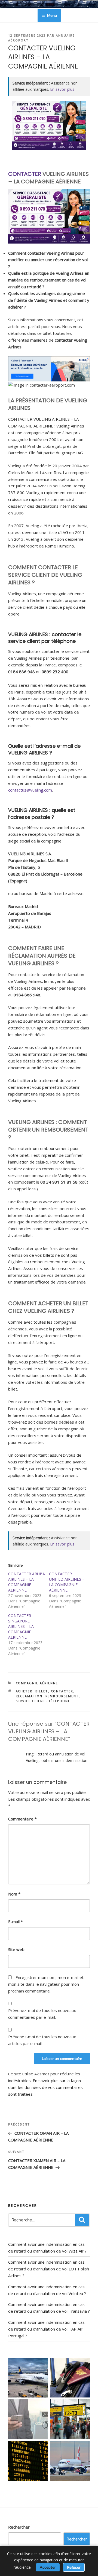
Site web (16, 1949)
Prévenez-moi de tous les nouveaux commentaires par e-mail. (42, 2014)
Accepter (48, 2567)
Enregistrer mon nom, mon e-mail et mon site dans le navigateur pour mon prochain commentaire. (46, 1984)
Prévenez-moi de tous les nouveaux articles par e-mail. (42, 2040)
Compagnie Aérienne (37, 1683)
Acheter (24, 1691)
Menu (52, 15)
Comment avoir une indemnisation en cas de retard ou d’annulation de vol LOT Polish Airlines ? (49, 2269)
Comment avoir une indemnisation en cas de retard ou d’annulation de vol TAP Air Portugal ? (46, 2329)
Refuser (74, 2567)
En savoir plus (62, 89)
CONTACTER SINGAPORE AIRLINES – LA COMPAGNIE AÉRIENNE (21, 1626)
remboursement (62, 1696)
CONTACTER (25, 174)
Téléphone (59, 1701)
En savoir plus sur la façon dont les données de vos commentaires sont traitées (45, 2087)
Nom (14, 1894)
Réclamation (29, 1696)
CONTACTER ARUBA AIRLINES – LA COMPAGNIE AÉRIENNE (27, 1582)
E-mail (16, 1922)
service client (31, 1701)
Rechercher (19, 2527)
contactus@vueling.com (30, 790)
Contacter (62, 1691)
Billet (42, 1691)
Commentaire (22, 1819)
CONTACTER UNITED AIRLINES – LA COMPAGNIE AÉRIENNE (67, 1582)
